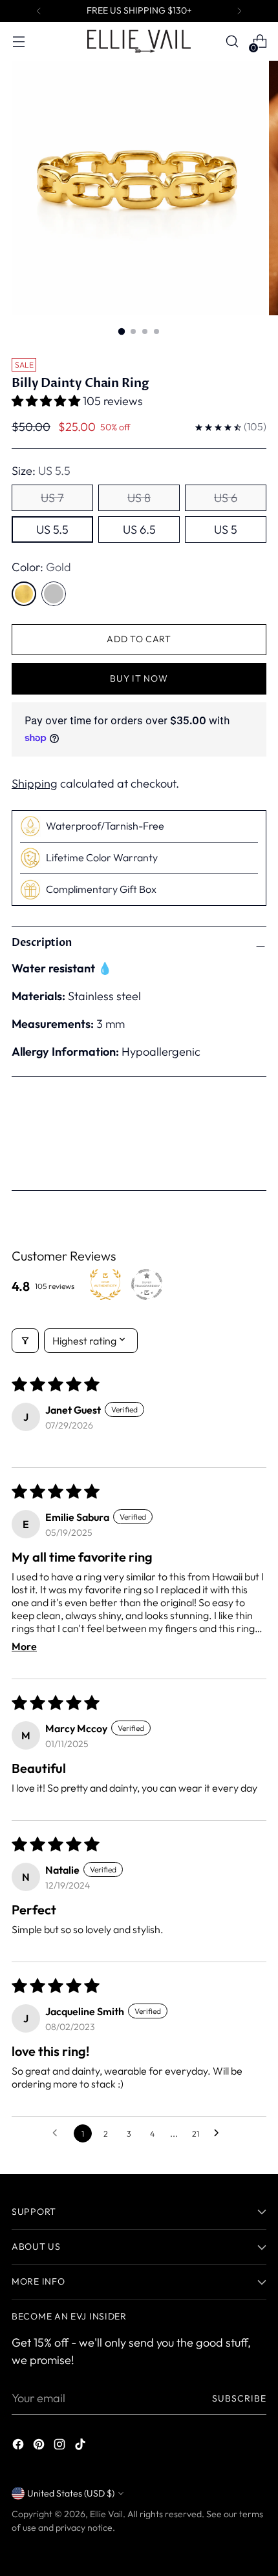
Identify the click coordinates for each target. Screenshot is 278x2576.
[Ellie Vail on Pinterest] (40, 2446)
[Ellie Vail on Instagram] (61, 2446)
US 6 (226, 498)
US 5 (226, 529)
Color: (41, 567)
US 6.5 (139, 529)
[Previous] (39, 11)
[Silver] (54, 594)
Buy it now (139, 678)
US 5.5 (52, 529)
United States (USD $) (71, 2493)
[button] (47, 401)
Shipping (35, 783)
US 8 (139, 498)
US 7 (52, 498)
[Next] (239, 11)
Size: (41, 471)
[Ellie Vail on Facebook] (19, 2446)
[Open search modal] (232, 42)
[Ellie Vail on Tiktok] (81, 2446)
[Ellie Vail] (139, 41)
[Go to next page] (220, 2133)
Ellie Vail (106, 2514)
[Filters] (25, 1341)
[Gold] (24, 594)
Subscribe (240, 2398)
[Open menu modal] (18, 42)
